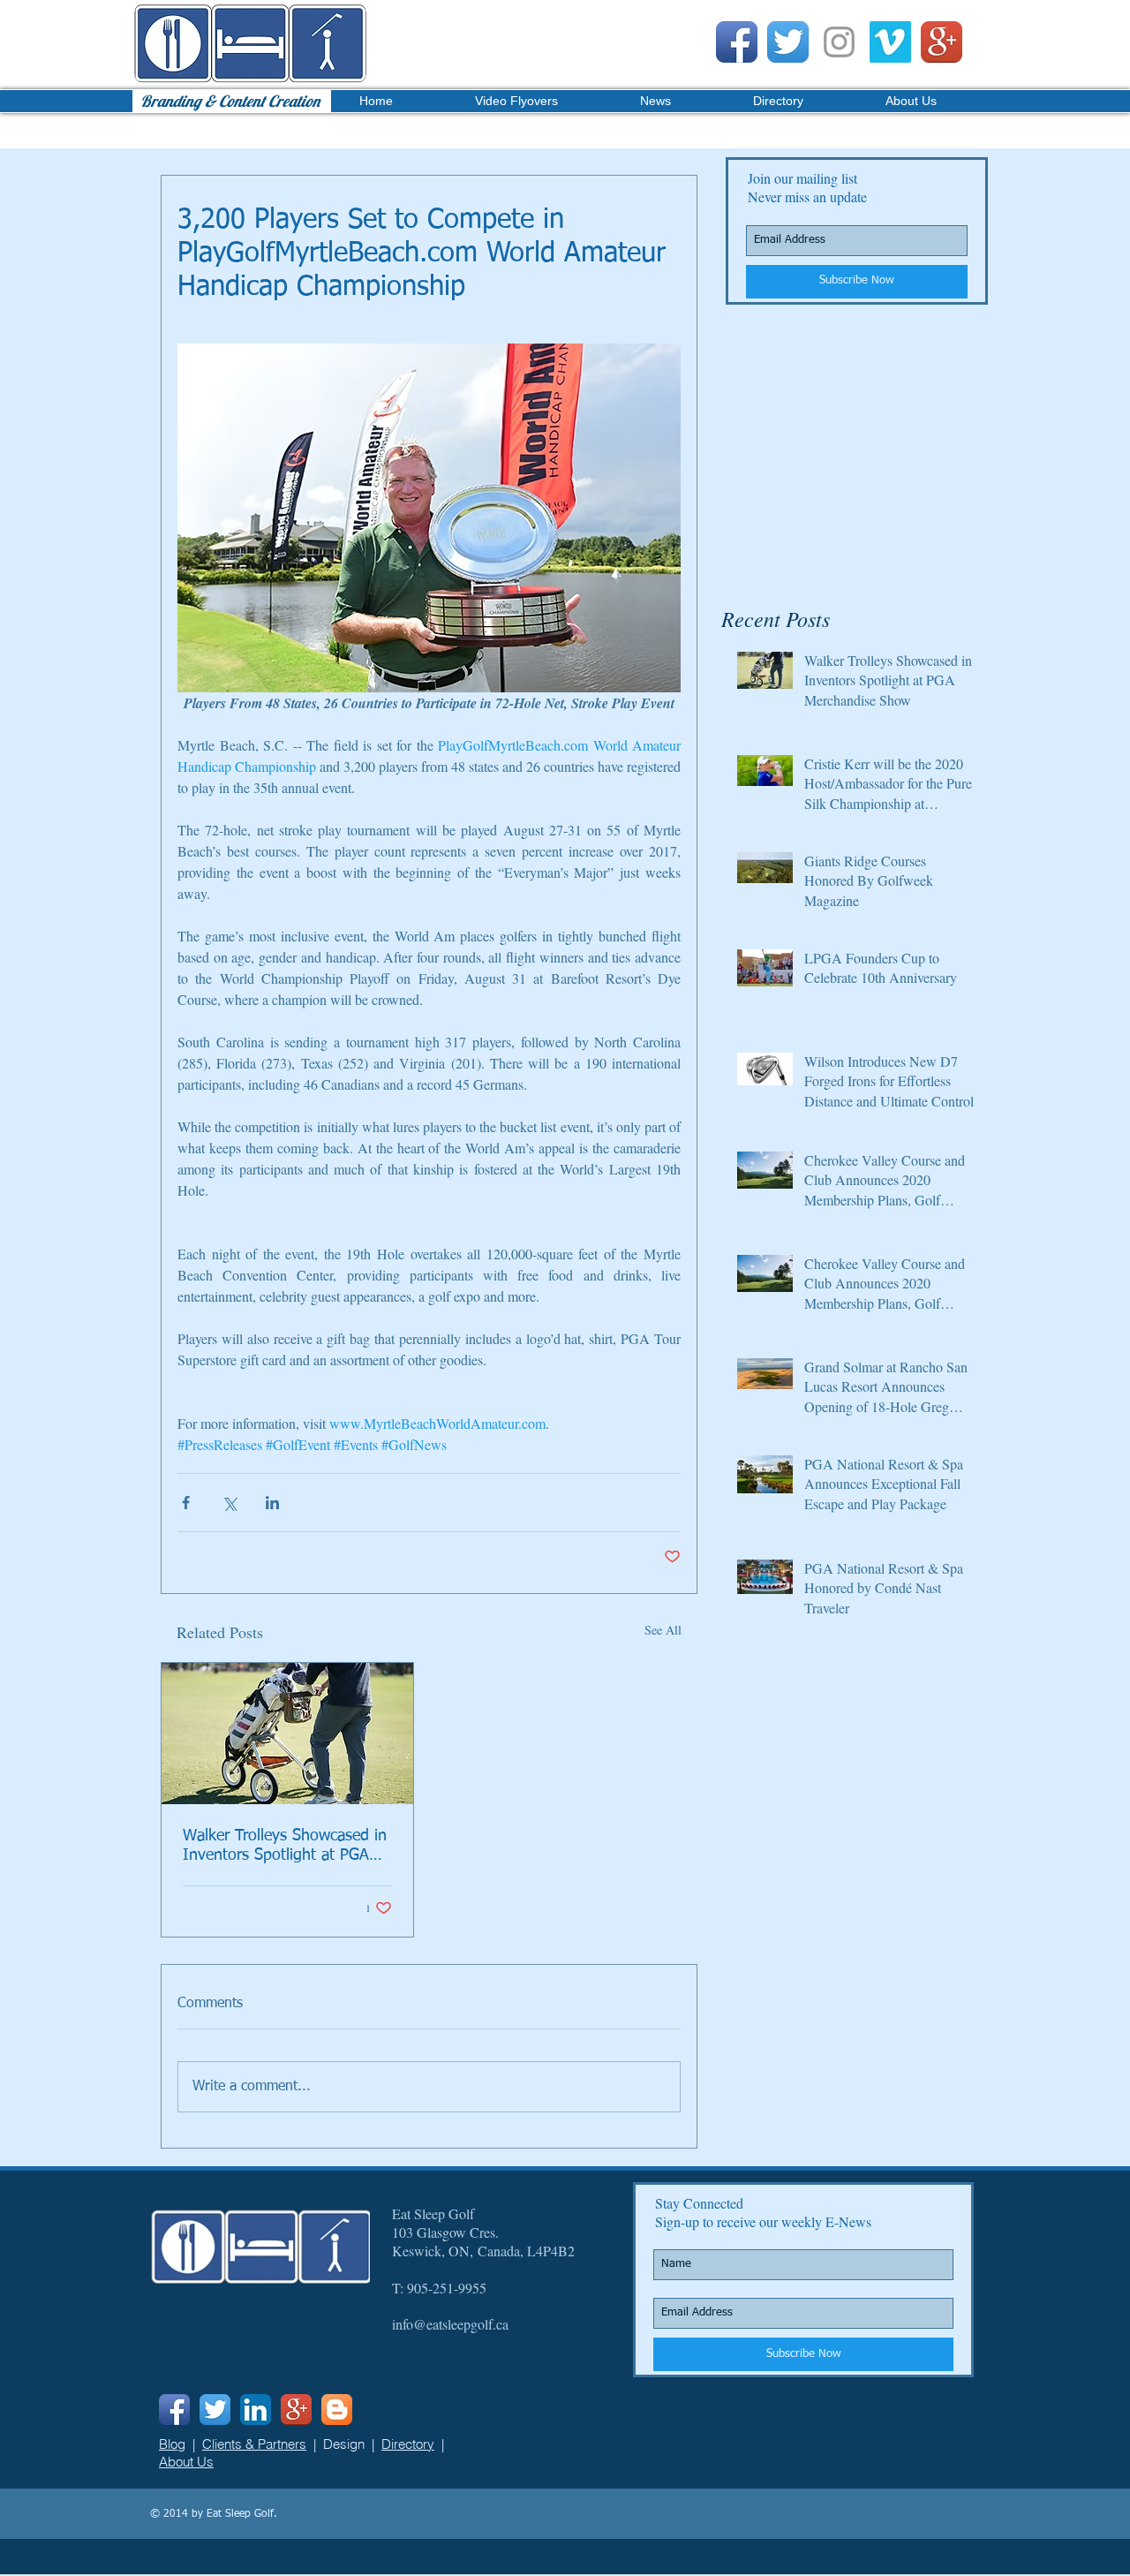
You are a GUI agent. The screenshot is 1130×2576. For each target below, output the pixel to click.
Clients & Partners (254, 2444)
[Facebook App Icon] (737, 42)
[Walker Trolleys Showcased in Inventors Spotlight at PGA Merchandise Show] (287, 1734)
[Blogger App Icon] (337, 2410)
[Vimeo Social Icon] (890, 42)
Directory (408, 2444)
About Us (186, 2462)
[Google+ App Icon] (942, 42)
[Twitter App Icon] (788, 42)
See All (663, 1630)
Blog (172, 2444)
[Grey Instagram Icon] (839, 42)
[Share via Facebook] (186, 1503)
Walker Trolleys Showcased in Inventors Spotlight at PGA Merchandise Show (285, 1847)
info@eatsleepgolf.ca (450, 2324)
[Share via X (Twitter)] (229, 1503)
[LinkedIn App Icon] (256, 2410)
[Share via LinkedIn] (272, 1503)
